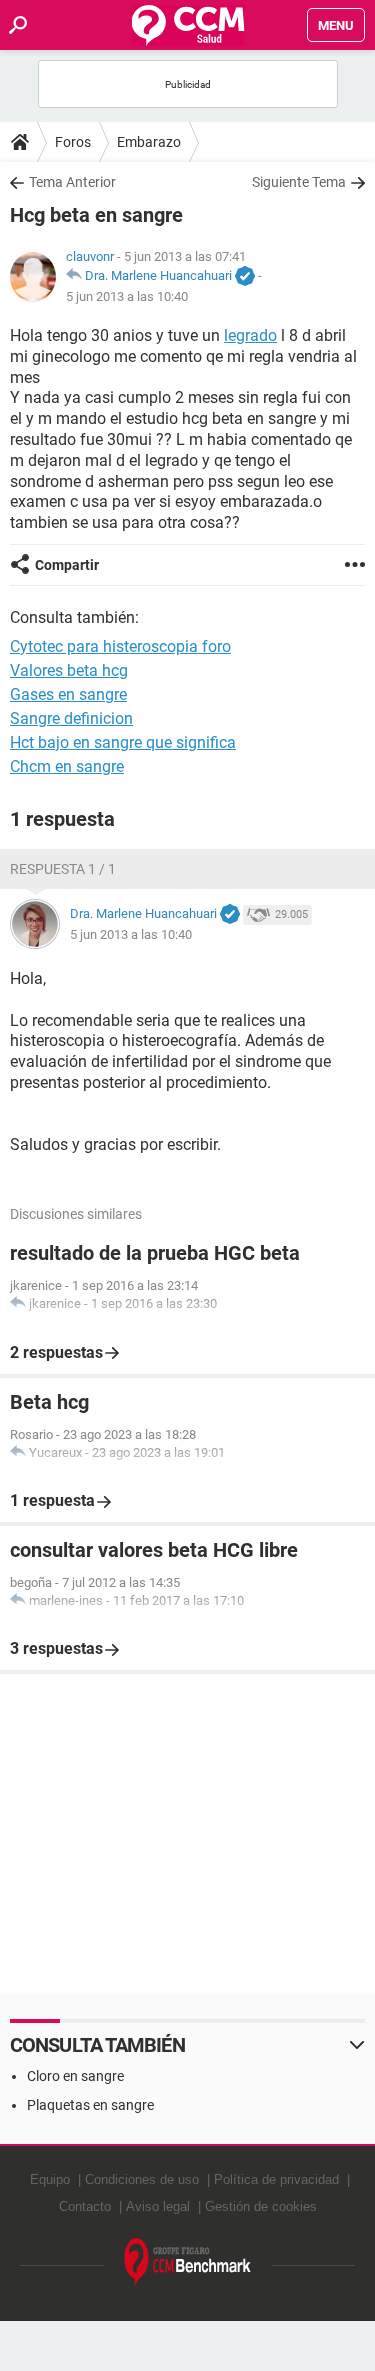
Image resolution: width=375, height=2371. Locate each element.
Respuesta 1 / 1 (63, 869)
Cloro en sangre (75, 2076)
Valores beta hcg (69, 670)
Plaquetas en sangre (90, 2105)
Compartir (67, 565)
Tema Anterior (72, 182)
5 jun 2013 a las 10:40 (127, 296)
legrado (250, 335)
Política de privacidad (276, 2179)
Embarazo (149, 142)
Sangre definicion (71, 718)
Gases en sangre (68, 694)
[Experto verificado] (245, 277)
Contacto (85, 2206)
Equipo (50, 2179)
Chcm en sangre (67, 766)
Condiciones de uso (142, 2179)
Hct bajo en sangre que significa (123, 742)
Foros (73, 142)
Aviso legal (158, 2206)
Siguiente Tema (299, 182)
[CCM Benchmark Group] (188, 2262)
